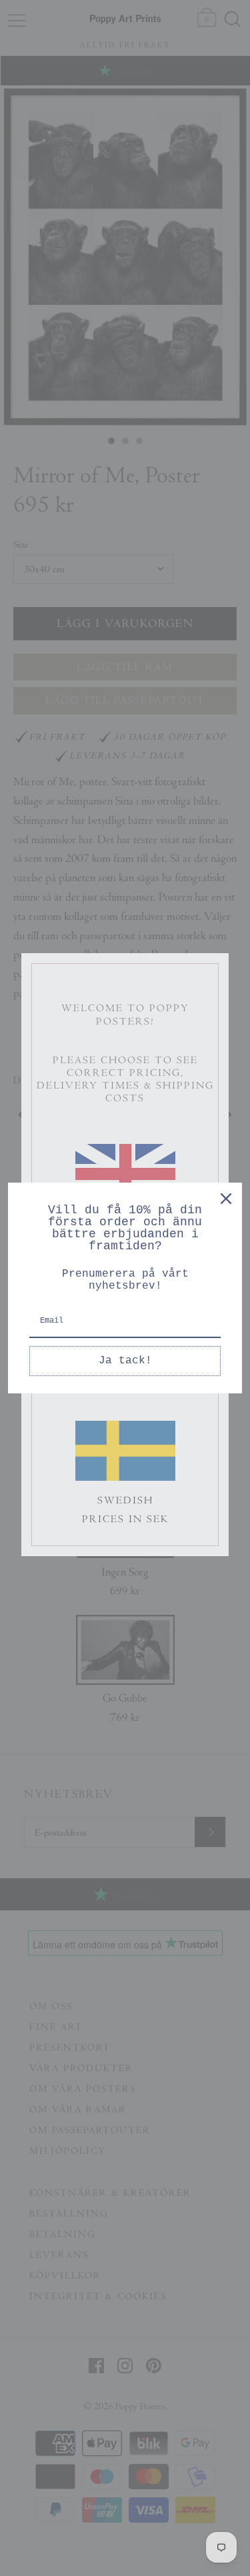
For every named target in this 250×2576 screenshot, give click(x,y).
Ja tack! (125, 1361)
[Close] (226, 1199)
